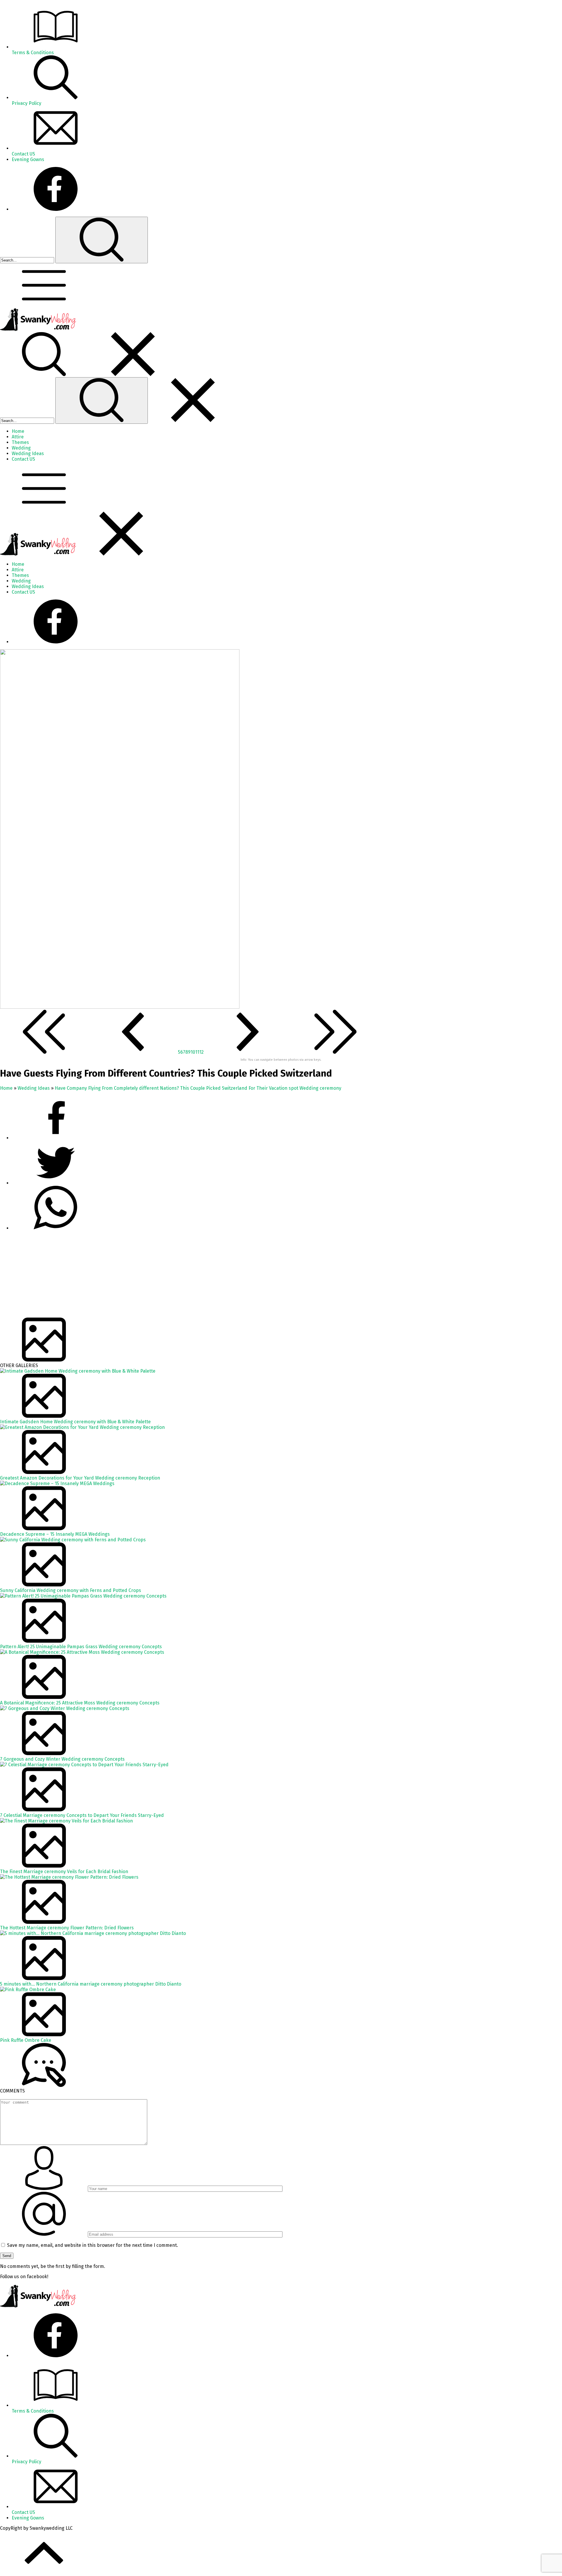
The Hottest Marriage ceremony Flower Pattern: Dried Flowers (67, 1928)
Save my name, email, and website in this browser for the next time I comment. (92, 2245)
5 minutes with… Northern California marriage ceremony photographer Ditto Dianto (91, 1984)
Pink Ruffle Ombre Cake (26, 2040)
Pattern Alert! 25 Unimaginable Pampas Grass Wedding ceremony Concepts (81, 1647)
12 (202, 1052)
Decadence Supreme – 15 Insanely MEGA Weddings (55, 1534)
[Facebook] (56, 209)
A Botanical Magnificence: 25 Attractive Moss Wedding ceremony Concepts (80, 1703)
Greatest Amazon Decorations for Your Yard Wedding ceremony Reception (80, 1478)
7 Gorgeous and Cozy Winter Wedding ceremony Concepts (62, 1759)
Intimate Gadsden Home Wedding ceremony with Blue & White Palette (75, 1422)
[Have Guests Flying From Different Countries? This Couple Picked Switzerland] (120, 1007)
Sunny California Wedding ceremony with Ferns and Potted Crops (71, 1590)
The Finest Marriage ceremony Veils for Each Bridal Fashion (64, 1872)
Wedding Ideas (34, 1088)
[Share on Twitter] (56, 1228)
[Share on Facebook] (56, 1138)
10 (193, 1052)
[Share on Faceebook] (56, 1183)
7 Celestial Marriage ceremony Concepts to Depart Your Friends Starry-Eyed (82, 1815)
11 (197, 1052)
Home (6, 1088)
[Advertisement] (176, 1277)
